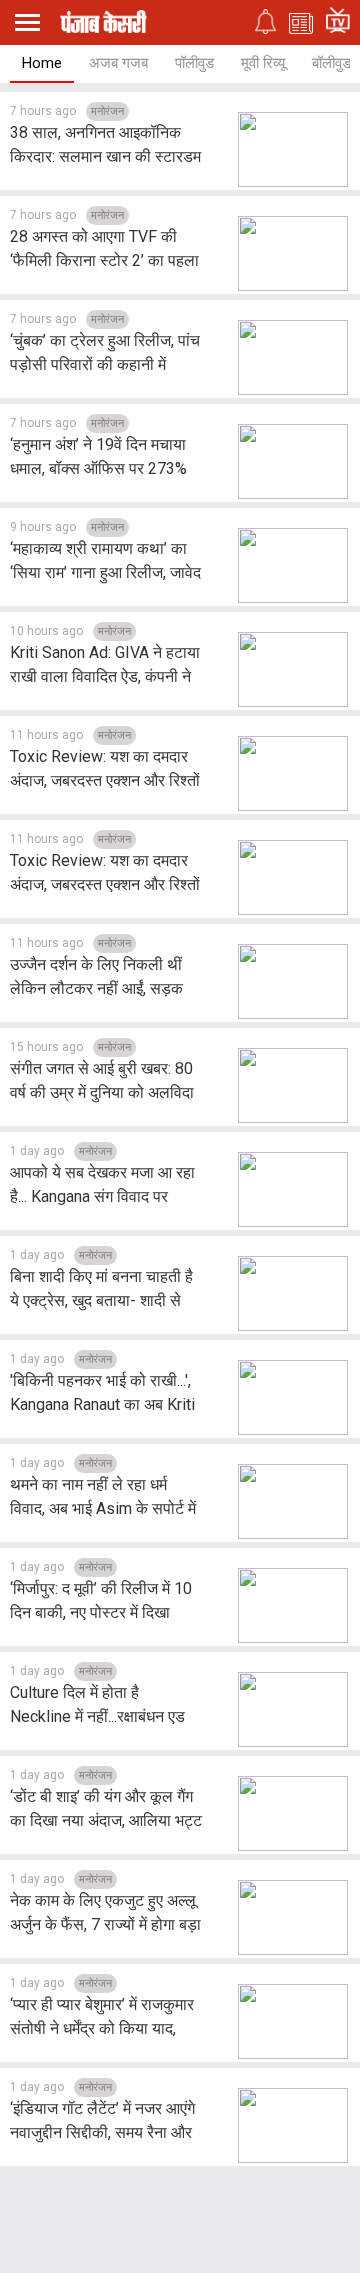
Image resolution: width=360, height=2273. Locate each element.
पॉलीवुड (194, 63)
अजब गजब (118, 63)
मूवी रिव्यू (263, 63)
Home (42, 63)
